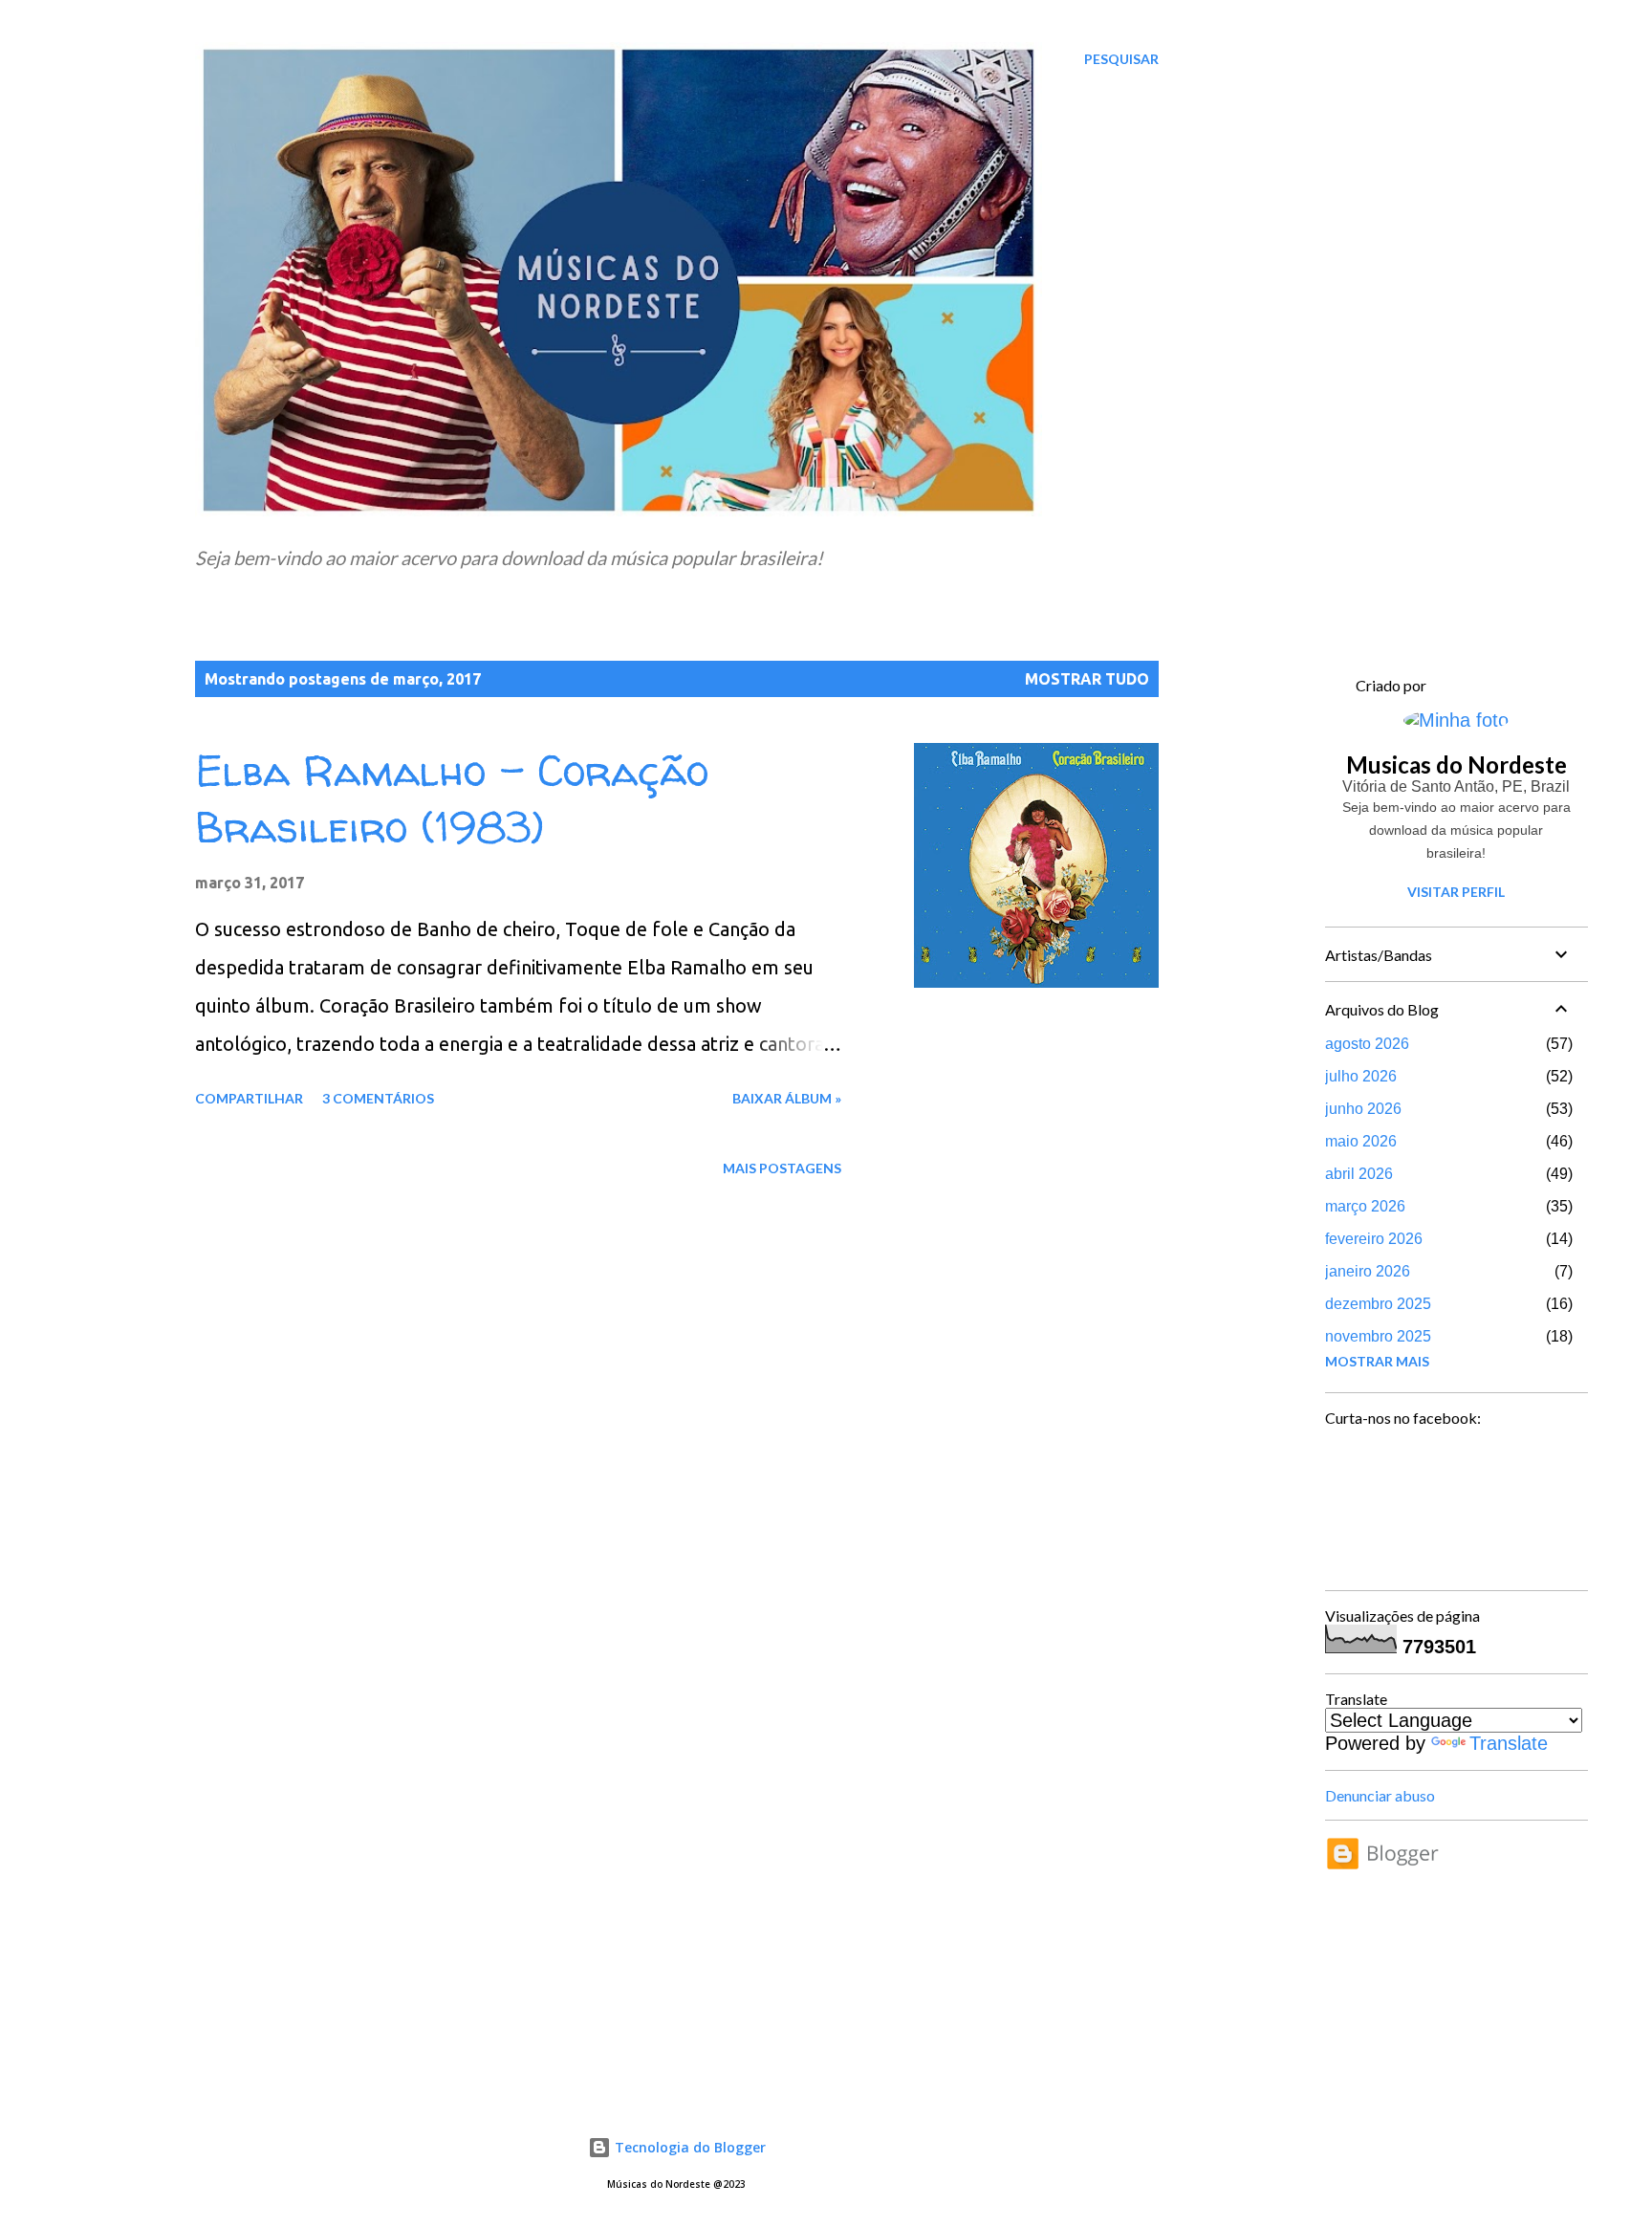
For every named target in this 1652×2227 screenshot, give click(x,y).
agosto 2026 (1367, 1044)
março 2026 (1365, 1206)
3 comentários (378, 1098)
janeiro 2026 (1368, 1271)
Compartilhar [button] (249, 1098)
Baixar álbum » (787, 1098)
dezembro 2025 (1378, 1304)
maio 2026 (1361, 1141)
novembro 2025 (1378, 1336)
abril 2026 (1359, 1174)
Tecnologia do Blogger (688, 2147)
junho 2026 (1363, 1109)
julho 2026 (1361, 1076)
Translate (1509, 1743)
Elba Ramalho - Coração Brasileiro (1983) (452, 799)
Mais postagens (782, 1168)
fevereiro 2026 (1374, 1239)
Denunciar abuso (1380, 1795)
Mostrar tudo (1087, 679)
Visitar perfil (1456, 892)
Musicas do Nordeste (1456, 764)
